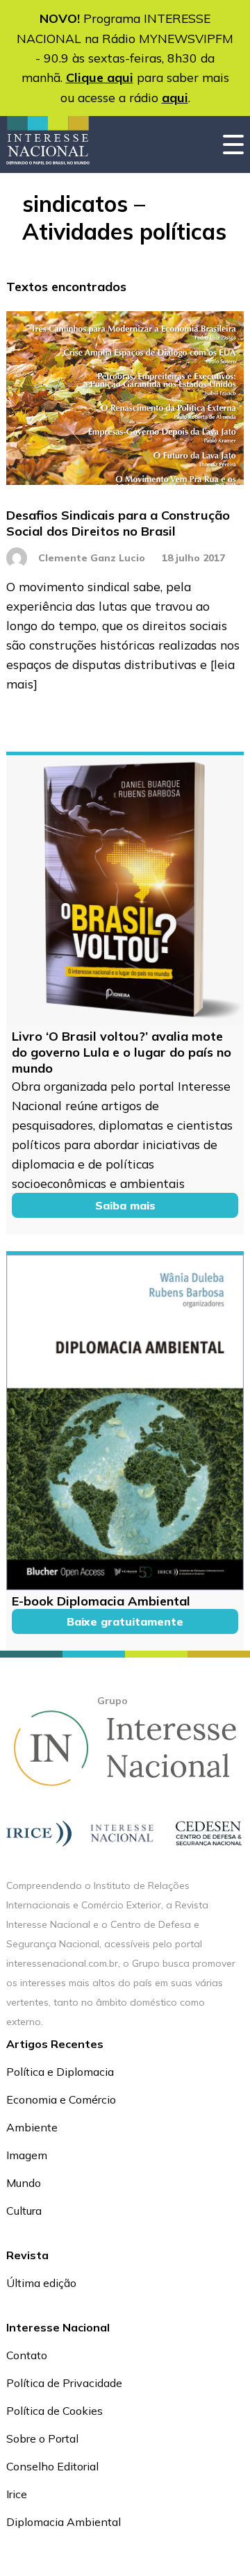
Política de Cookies (55, 2411)
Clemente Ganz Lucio (92, 558)
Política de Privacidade (64, 2383)
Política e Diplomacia (60, 2072)
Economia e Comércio (61, 2099)
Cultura (24, 2211)
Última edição (41, 2283)
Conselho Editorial (52, 2466)
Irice (17, 2494)
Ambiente (32, 2127)
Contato (27, 2355)
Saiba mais (125, 1205)
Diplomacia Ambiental (64, 2522)
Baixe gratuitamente (125, 1621)
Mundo (24, 2183)
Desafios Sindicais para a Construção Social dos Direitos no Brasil (118, 523)
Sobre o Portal (42, 2438)
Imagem (27, 2155)
